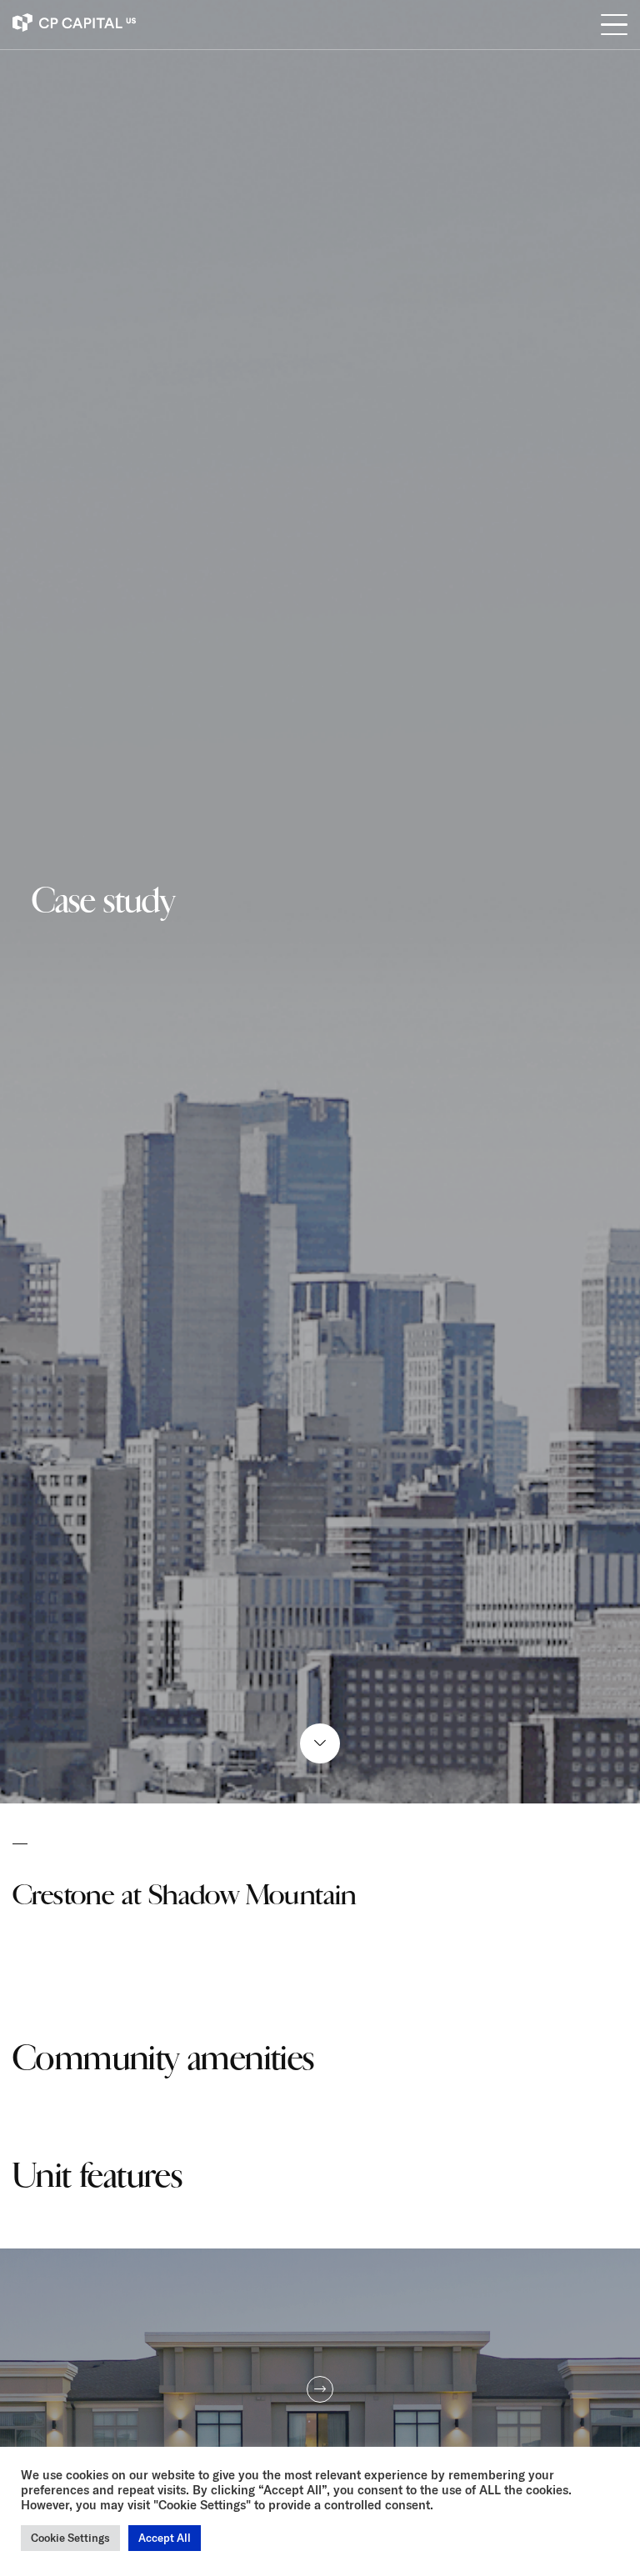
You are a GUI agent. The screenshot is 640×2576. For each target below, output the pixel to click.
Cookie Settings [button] (70, 2538)
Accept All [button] (165, 2538)
